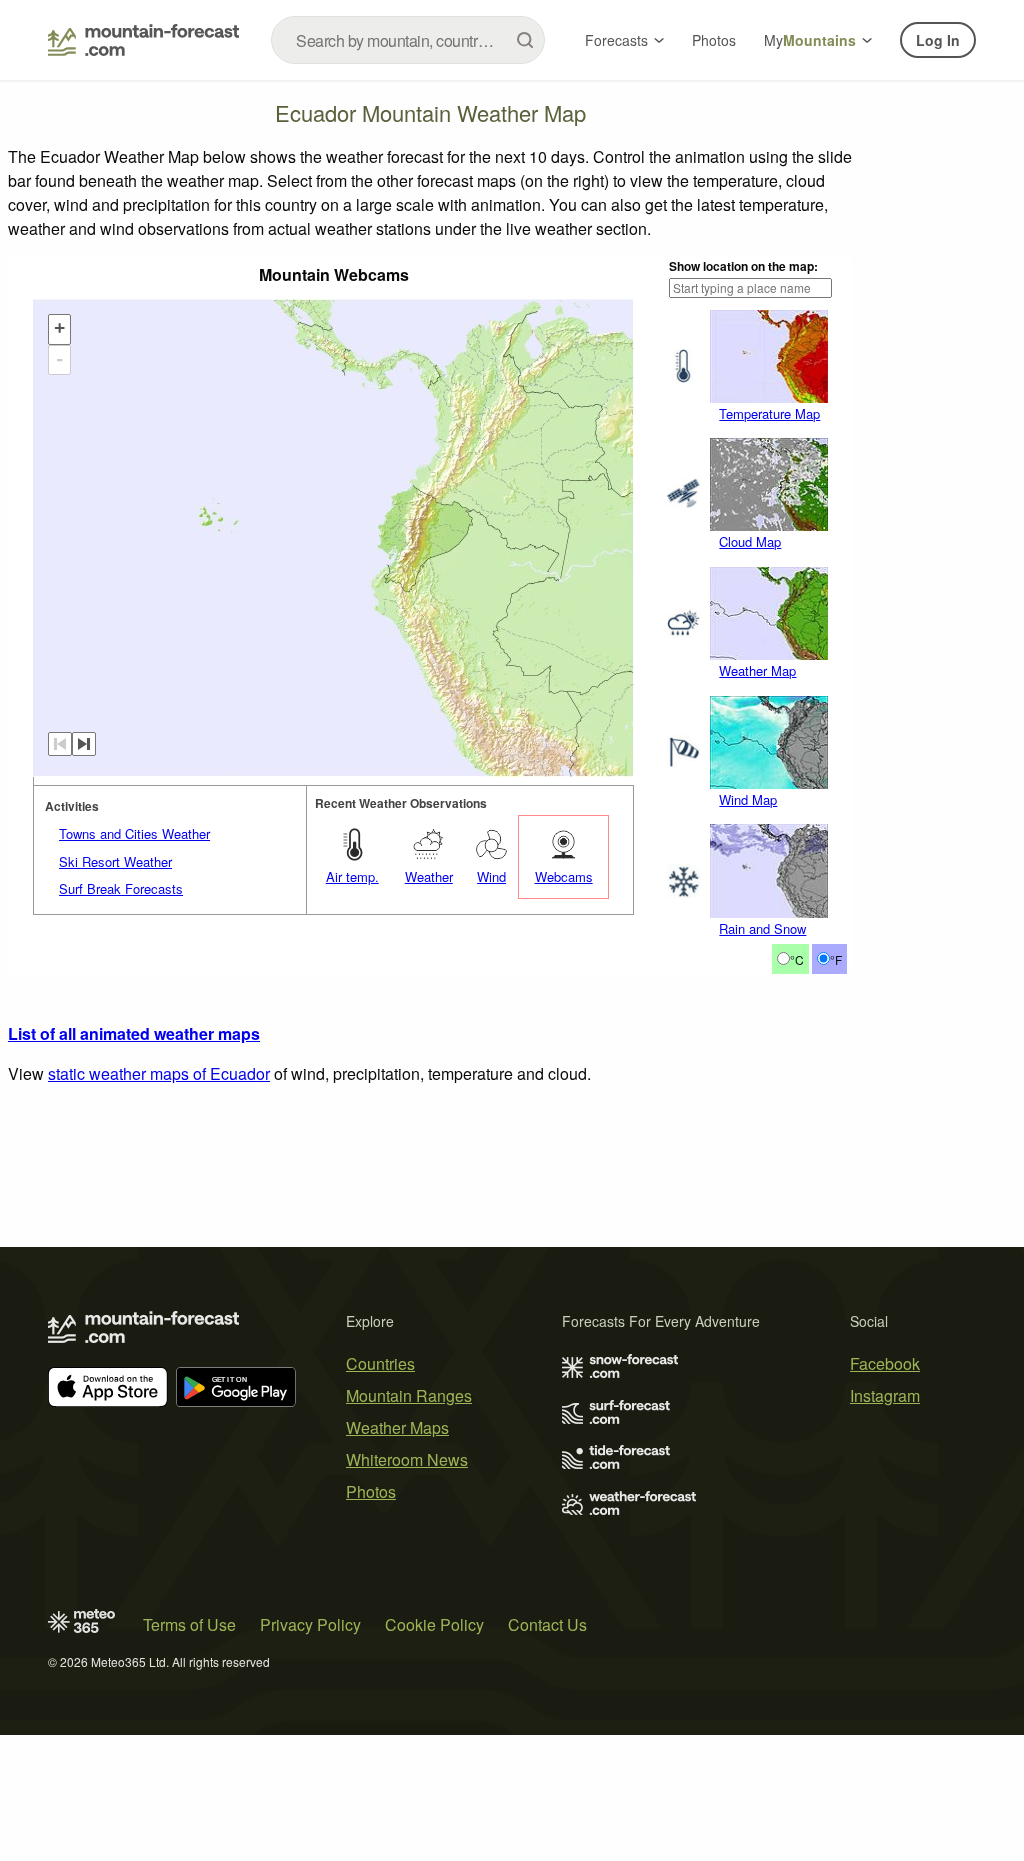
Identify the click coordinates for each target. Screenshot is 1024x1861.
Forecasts (616, 40)
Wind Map (748, 799)
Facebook (885, 1363)
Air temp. (352, 876)
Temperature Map (769, 413)
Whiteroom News (407, 1459)
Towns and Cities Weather (134, 833)
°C (797, 959)
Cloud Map (750, 541)
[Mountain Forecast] (143, 40)
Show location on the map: (743, 266)
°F (836, 959)
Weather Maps (397, 1427)
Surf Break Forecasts (121, 888)
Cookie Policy (434, 1624)
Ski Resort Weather (115, 861)
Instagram (885, 1395)
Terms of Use (189, 1624)
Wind (491, 876)
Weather (429, 876)
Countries (380, 1363)
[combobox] (408, 40)
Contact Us (547, 1624)
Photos (714, 40)
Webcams (564, 876)
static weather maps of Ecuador (159, 1073)
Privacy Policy (310, 1624)
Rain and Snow (762, 928)
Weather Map (757, 670)
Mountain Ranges (409, 1395)
